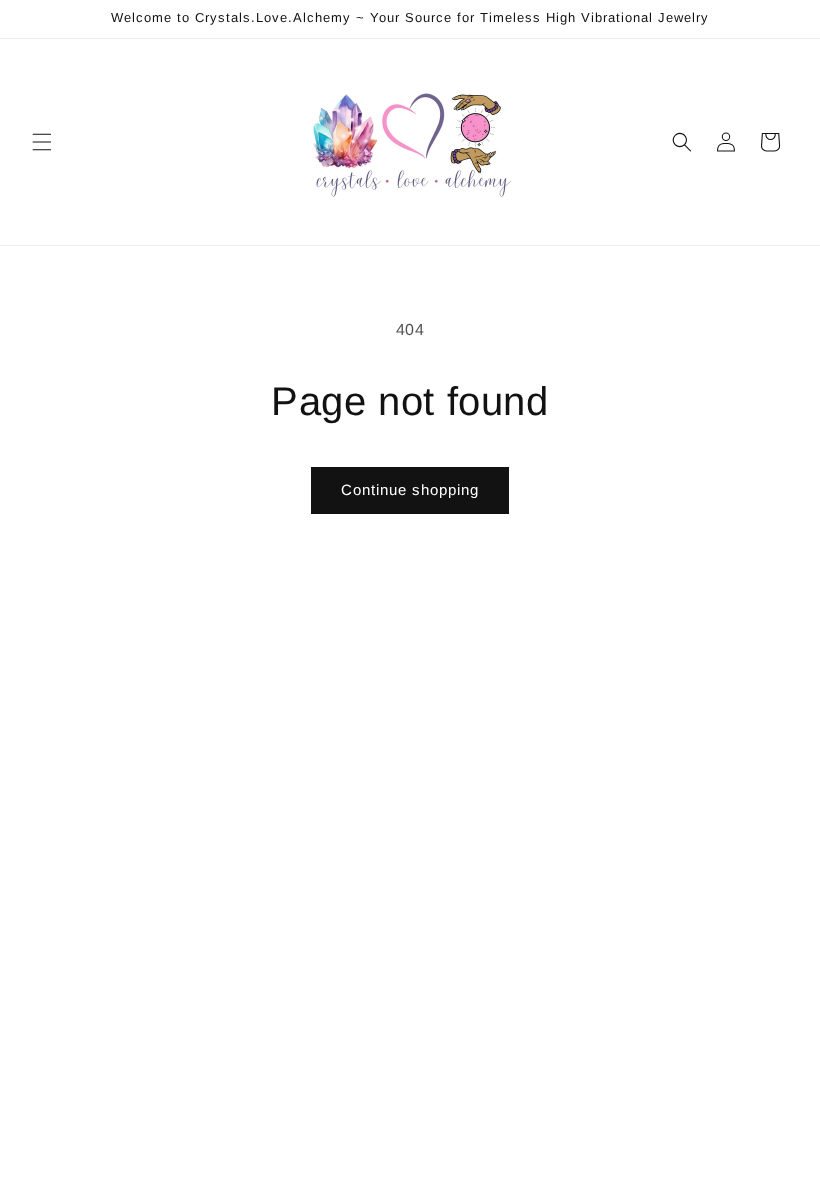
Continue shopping (410, 489)
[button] (42, 142)
